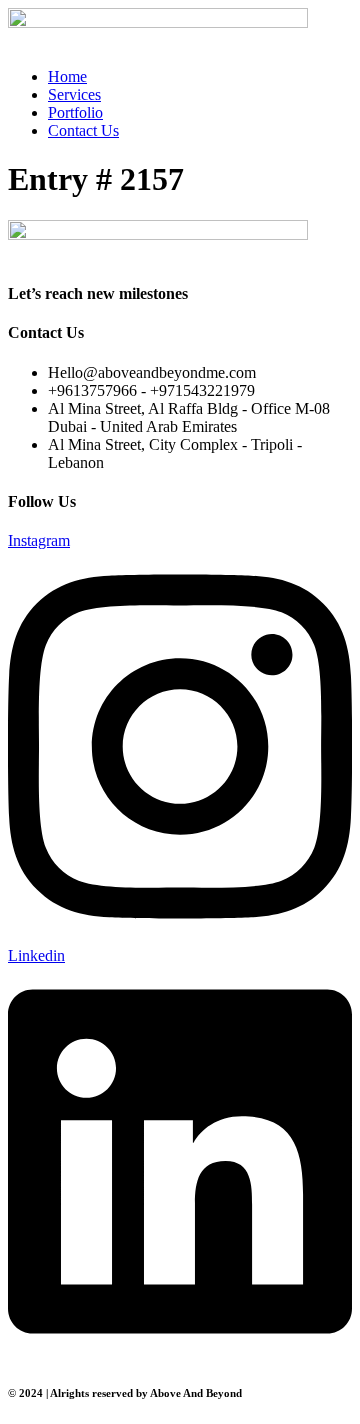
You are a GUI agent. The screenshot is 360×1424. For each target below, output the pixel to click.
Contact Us (83, 130)
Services (74, 94)
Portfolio (75, 112)
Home (67, 76)
